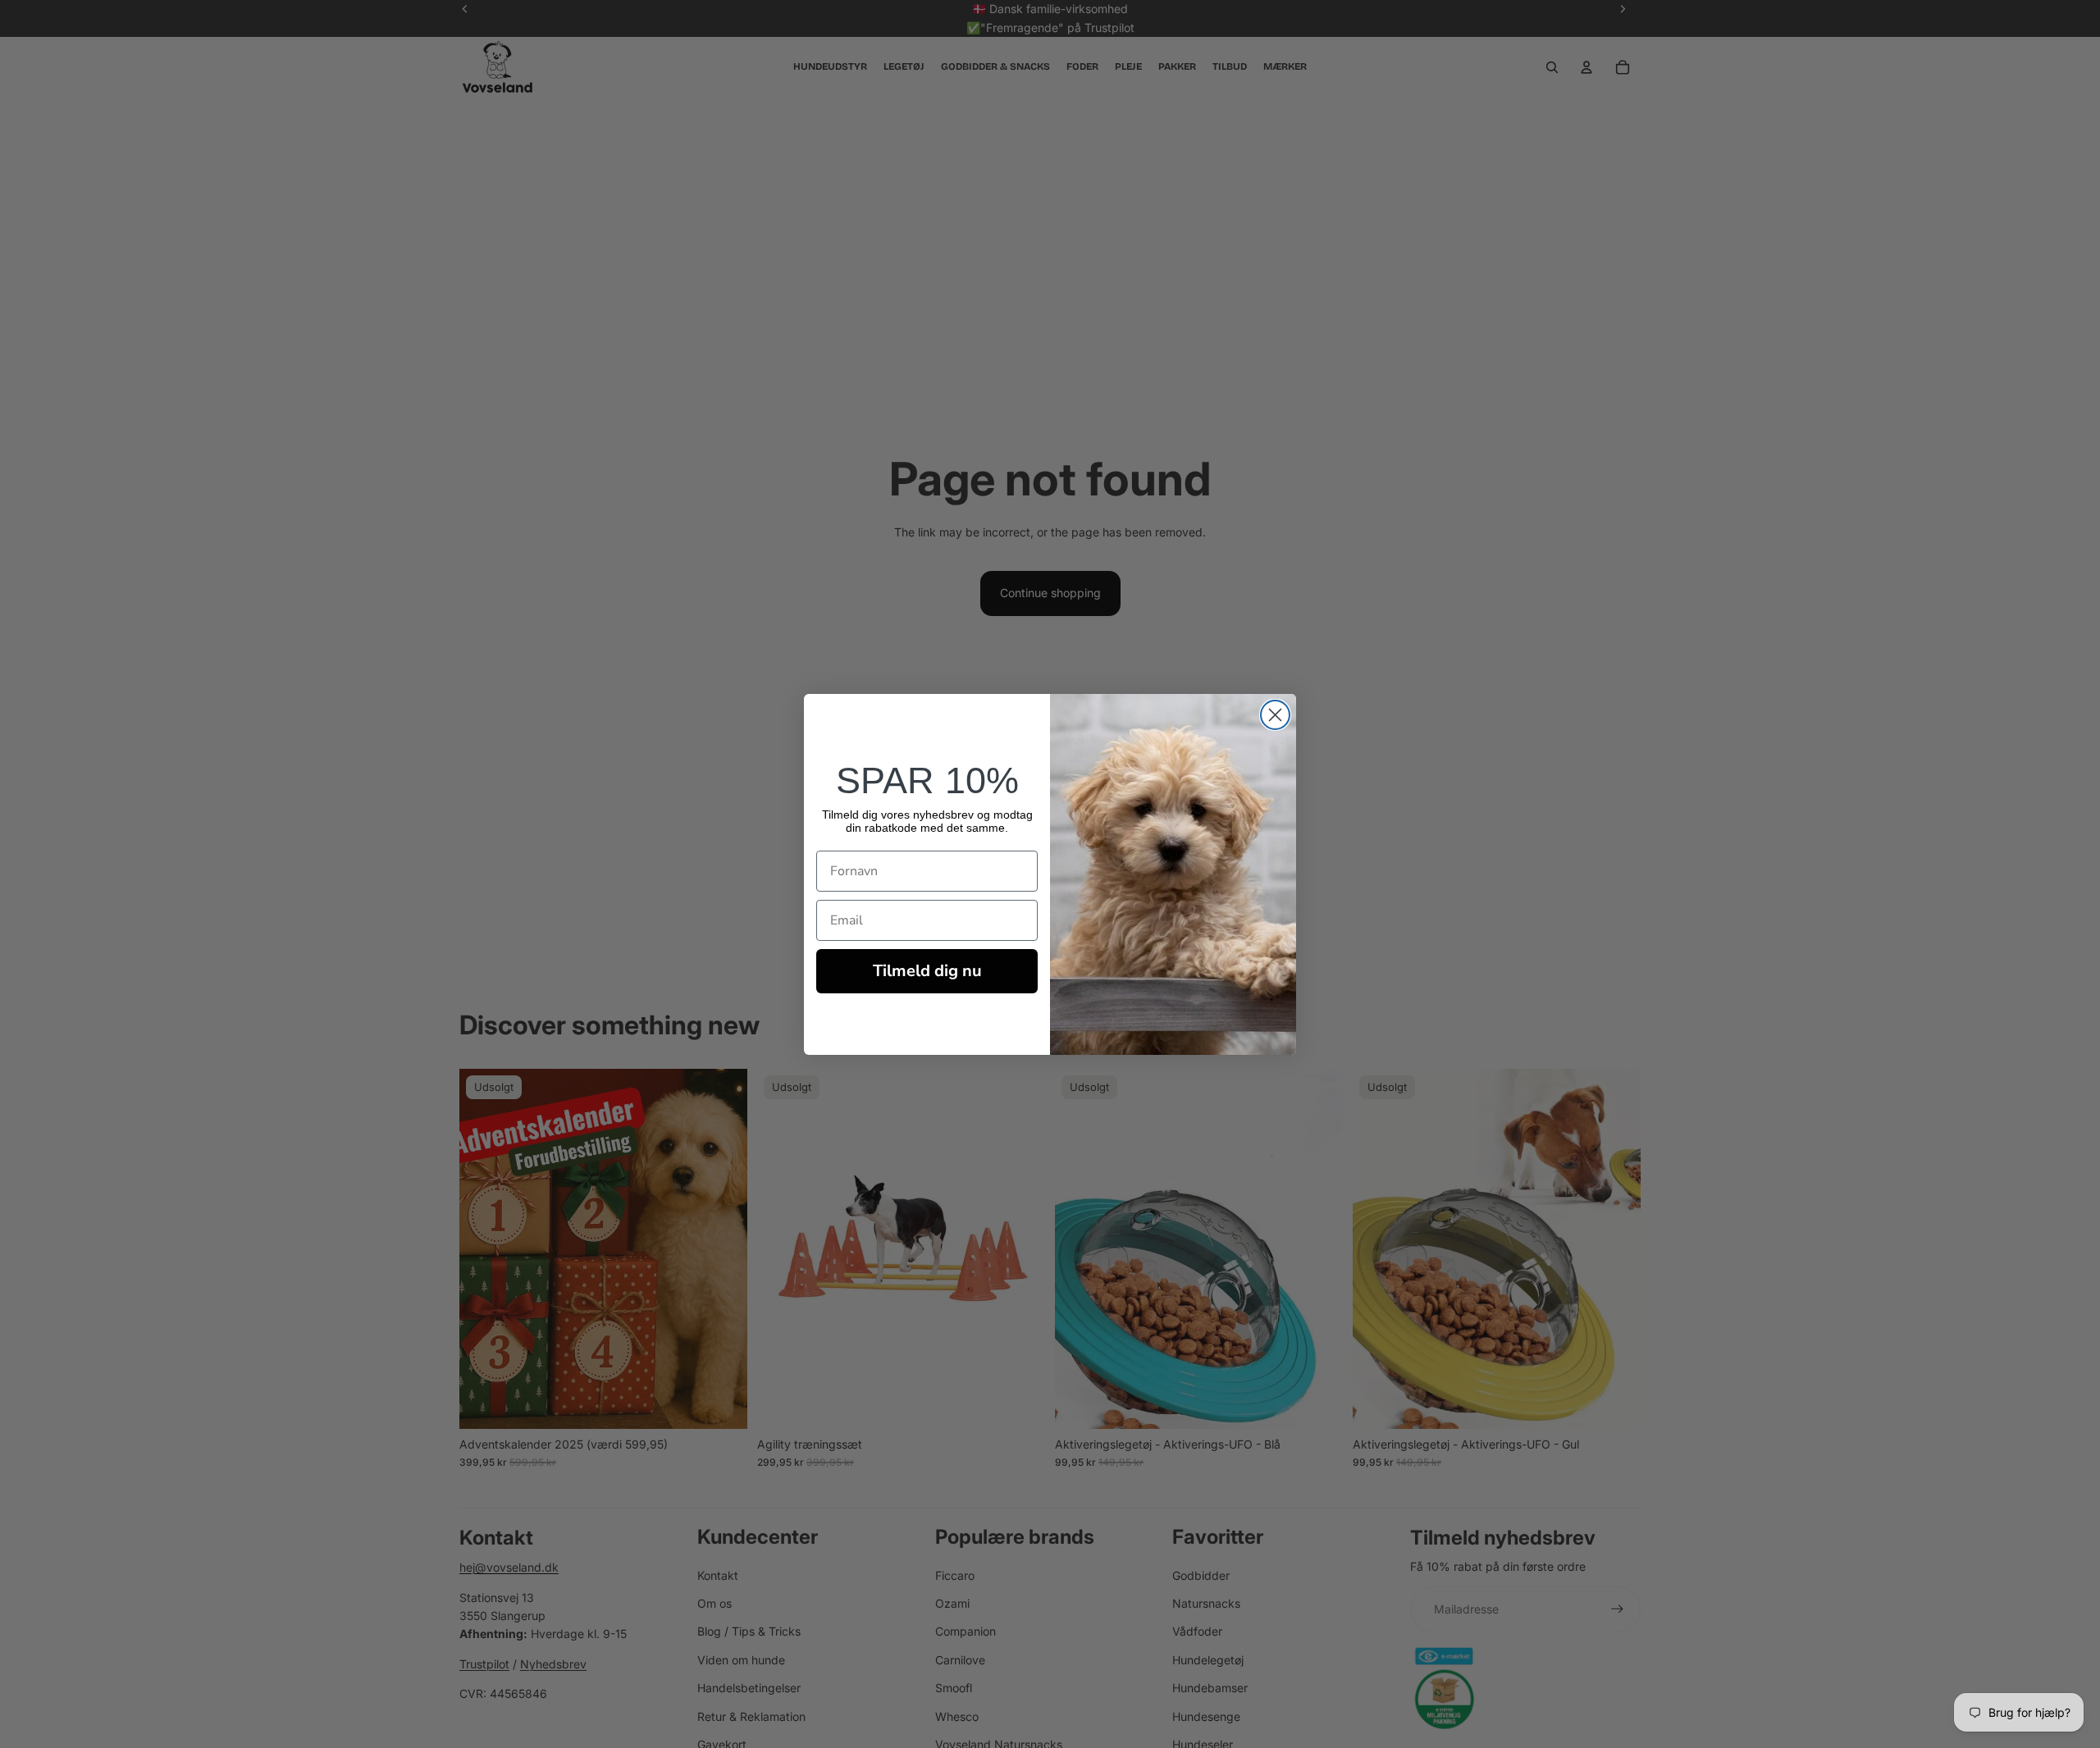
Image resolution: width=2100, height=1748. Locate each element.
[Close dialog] (1275, 715)
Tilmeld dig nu (927, 971)
